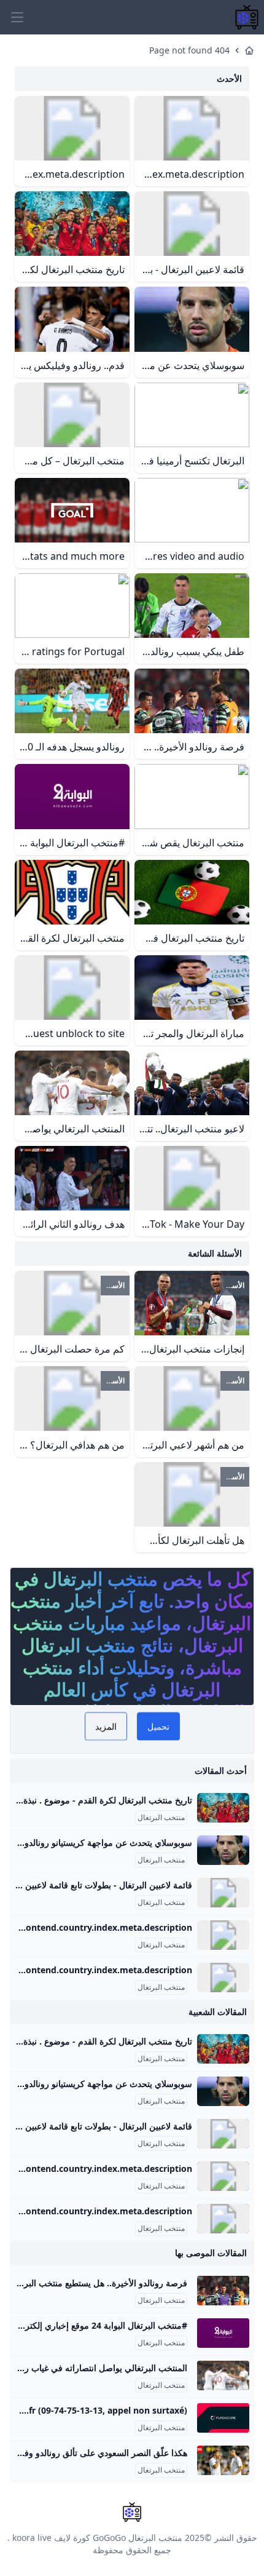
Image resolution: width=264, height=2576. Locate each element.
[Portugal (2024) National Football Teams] (223, 1978)
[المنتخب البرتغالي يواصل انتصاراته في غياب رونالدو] (223, 2375)
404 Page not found (189, 50)
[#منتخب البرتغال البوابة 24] (223, 2333)
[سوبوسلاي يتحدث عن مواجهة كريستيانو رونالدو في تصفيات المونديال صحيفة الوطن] (223, 1850)
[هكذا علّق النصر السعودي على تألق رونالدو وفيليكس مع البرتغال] (223, 2460)
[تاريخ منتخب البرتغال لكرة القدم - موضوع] (223, 1808)
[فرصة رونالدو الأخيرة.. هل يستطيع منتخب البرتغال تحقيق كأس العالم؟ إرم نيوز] (223, 2291)
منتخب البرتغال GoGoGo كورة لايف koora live (97, 2538)
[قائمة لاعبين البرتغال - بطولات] (223, 1893)
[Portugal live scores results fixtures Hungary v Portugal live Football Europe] (223, 2418)
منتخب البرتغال (161, 1818)
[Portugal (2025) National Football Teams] (223, 1935)
